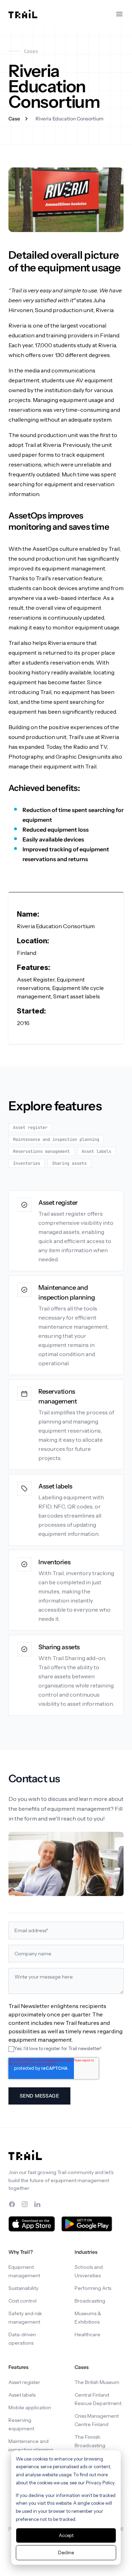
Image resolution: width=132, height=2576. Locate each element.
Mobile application (30, 2407)
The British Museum (97, 2382)
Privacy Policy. (101, 2483)
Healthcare (87, 2334)
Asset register (24, 2382)
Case (14, 119)
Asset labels (22, 2395)
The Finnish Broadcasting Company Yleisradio (98, 2445)
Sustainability (23, 2288)
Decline (66, 2552)
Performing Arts (93, 2288)
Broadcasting (90, 2301)
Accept (66, 2535)
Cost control (23, 2301)
